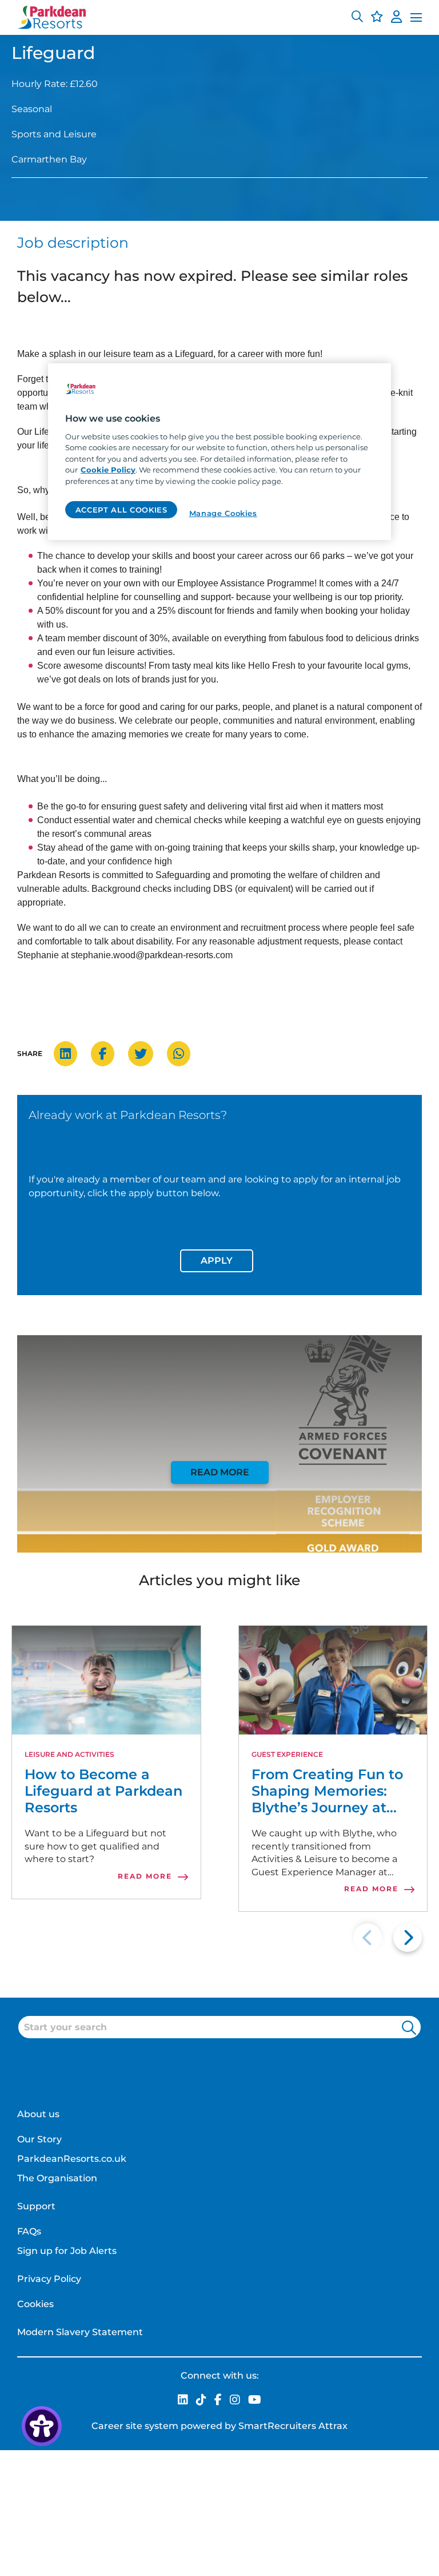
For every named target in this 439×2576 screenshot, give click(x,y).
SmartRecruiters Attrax (293, 2426)
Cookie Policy (108, 470)
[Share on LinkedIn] (71, 1054)
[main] (219, 451)
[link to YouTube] (255, 2401)
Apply (217, 1261)
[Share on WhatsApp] (184, 1054)
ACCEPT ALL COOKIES (121, 510)
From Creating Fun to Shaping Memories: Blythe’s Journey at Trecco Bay (327, 1791)
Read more (220, 1472)
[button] (357, 18)
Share (30, 1053)
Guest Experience (287, 1754)
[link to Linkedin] (183, 2401)
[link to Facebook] (218, 2401)
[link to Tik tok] (201, 2401)
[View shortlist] (377, 18)
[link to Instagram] (235, 2401)
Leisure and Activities (69, 1754)
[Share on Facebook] (108, 1054)
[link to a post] (106, 1680)
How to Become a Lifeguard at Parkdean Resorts (103, 1791)
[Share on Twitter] (146, 1054)
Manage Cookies (223, 513)
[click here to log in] (396, 18)
